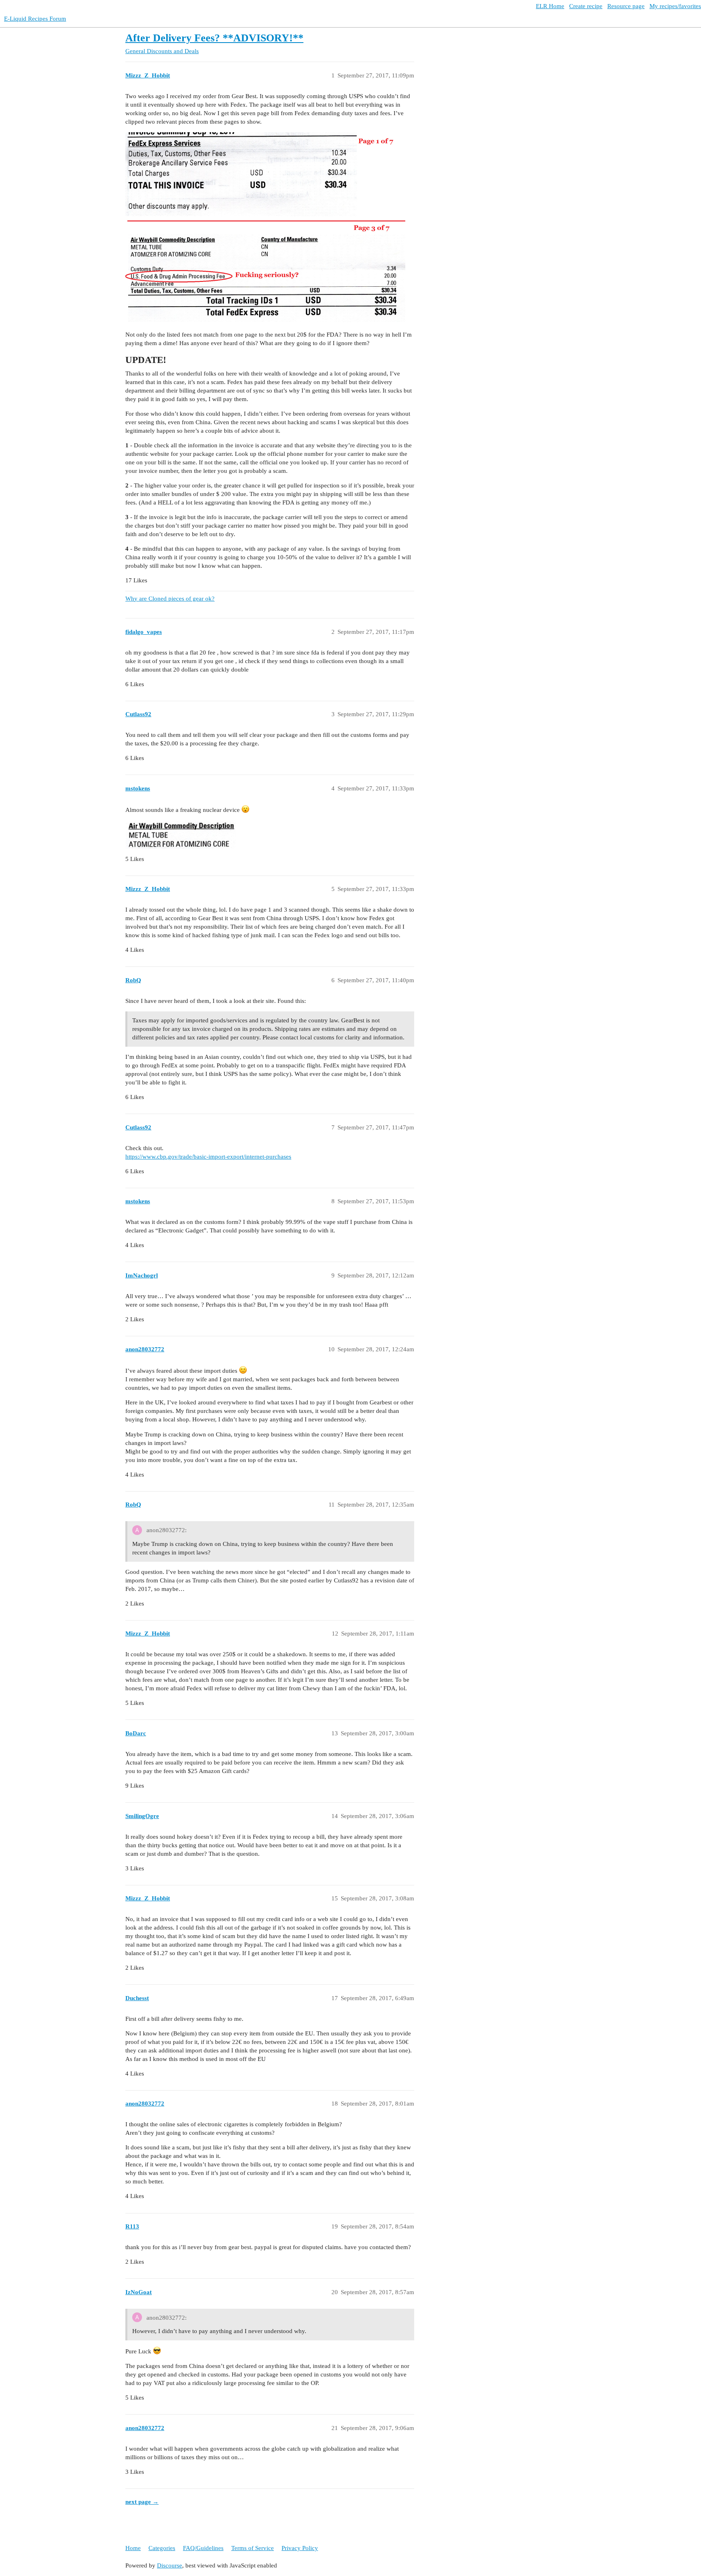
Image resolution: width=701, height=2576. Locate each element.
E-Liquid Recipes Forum (35, 19)
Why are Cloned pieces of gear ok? (170, 599)
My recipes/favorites (675, 6)
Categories (162, 2548)
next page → (142, 2502)
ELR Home (550, 6)
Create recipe (586, 6)
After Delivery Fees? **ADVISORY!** (214, 38)
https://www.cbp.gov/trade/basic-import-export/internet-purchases (208, 1157)
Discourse (170, 2565)
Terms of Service (253, 2548)
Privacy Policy (300, 2548)
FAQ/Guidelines (203, 2548)
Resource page (626, 6)
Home (133, 2548)
